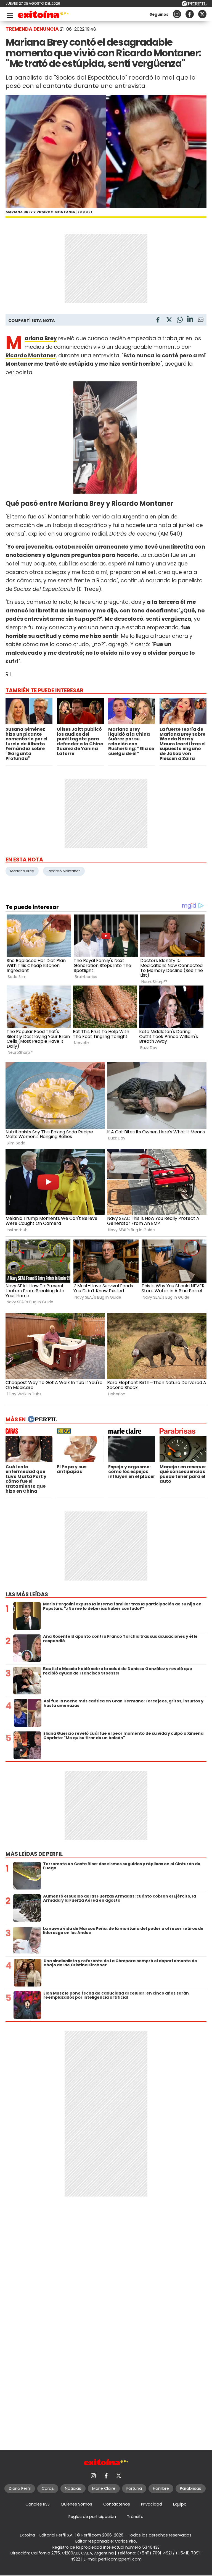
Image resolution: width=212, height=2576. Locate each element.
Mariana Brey (22, 871)
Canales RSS (38, 2504)
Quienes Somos (76, 2504)
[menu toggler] (9, 14)
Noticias (73, 2488)
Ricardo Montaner (64, 871)
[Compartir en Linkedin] (190, 320)
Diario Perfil (20, 2488)
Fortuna (134, 2488)
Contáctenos (117, 2504)
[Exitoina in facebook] (190, 14)
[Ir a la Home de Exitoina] (43, 15)
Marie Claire (104, 2488)
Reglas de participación (92, 2517)
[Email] (201, 321)
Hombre (161, 2488)
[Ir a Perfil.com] (194, 5)
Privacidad (152, 2504)
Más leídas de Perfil (34, 1854)
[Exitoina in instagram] (177, 14)
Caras (48, 2488)
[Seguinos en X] (202, 14)
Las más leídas (27, 1594)
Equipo (180, 2504)
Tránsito (135, 2517)
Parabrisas (191, 2488)
